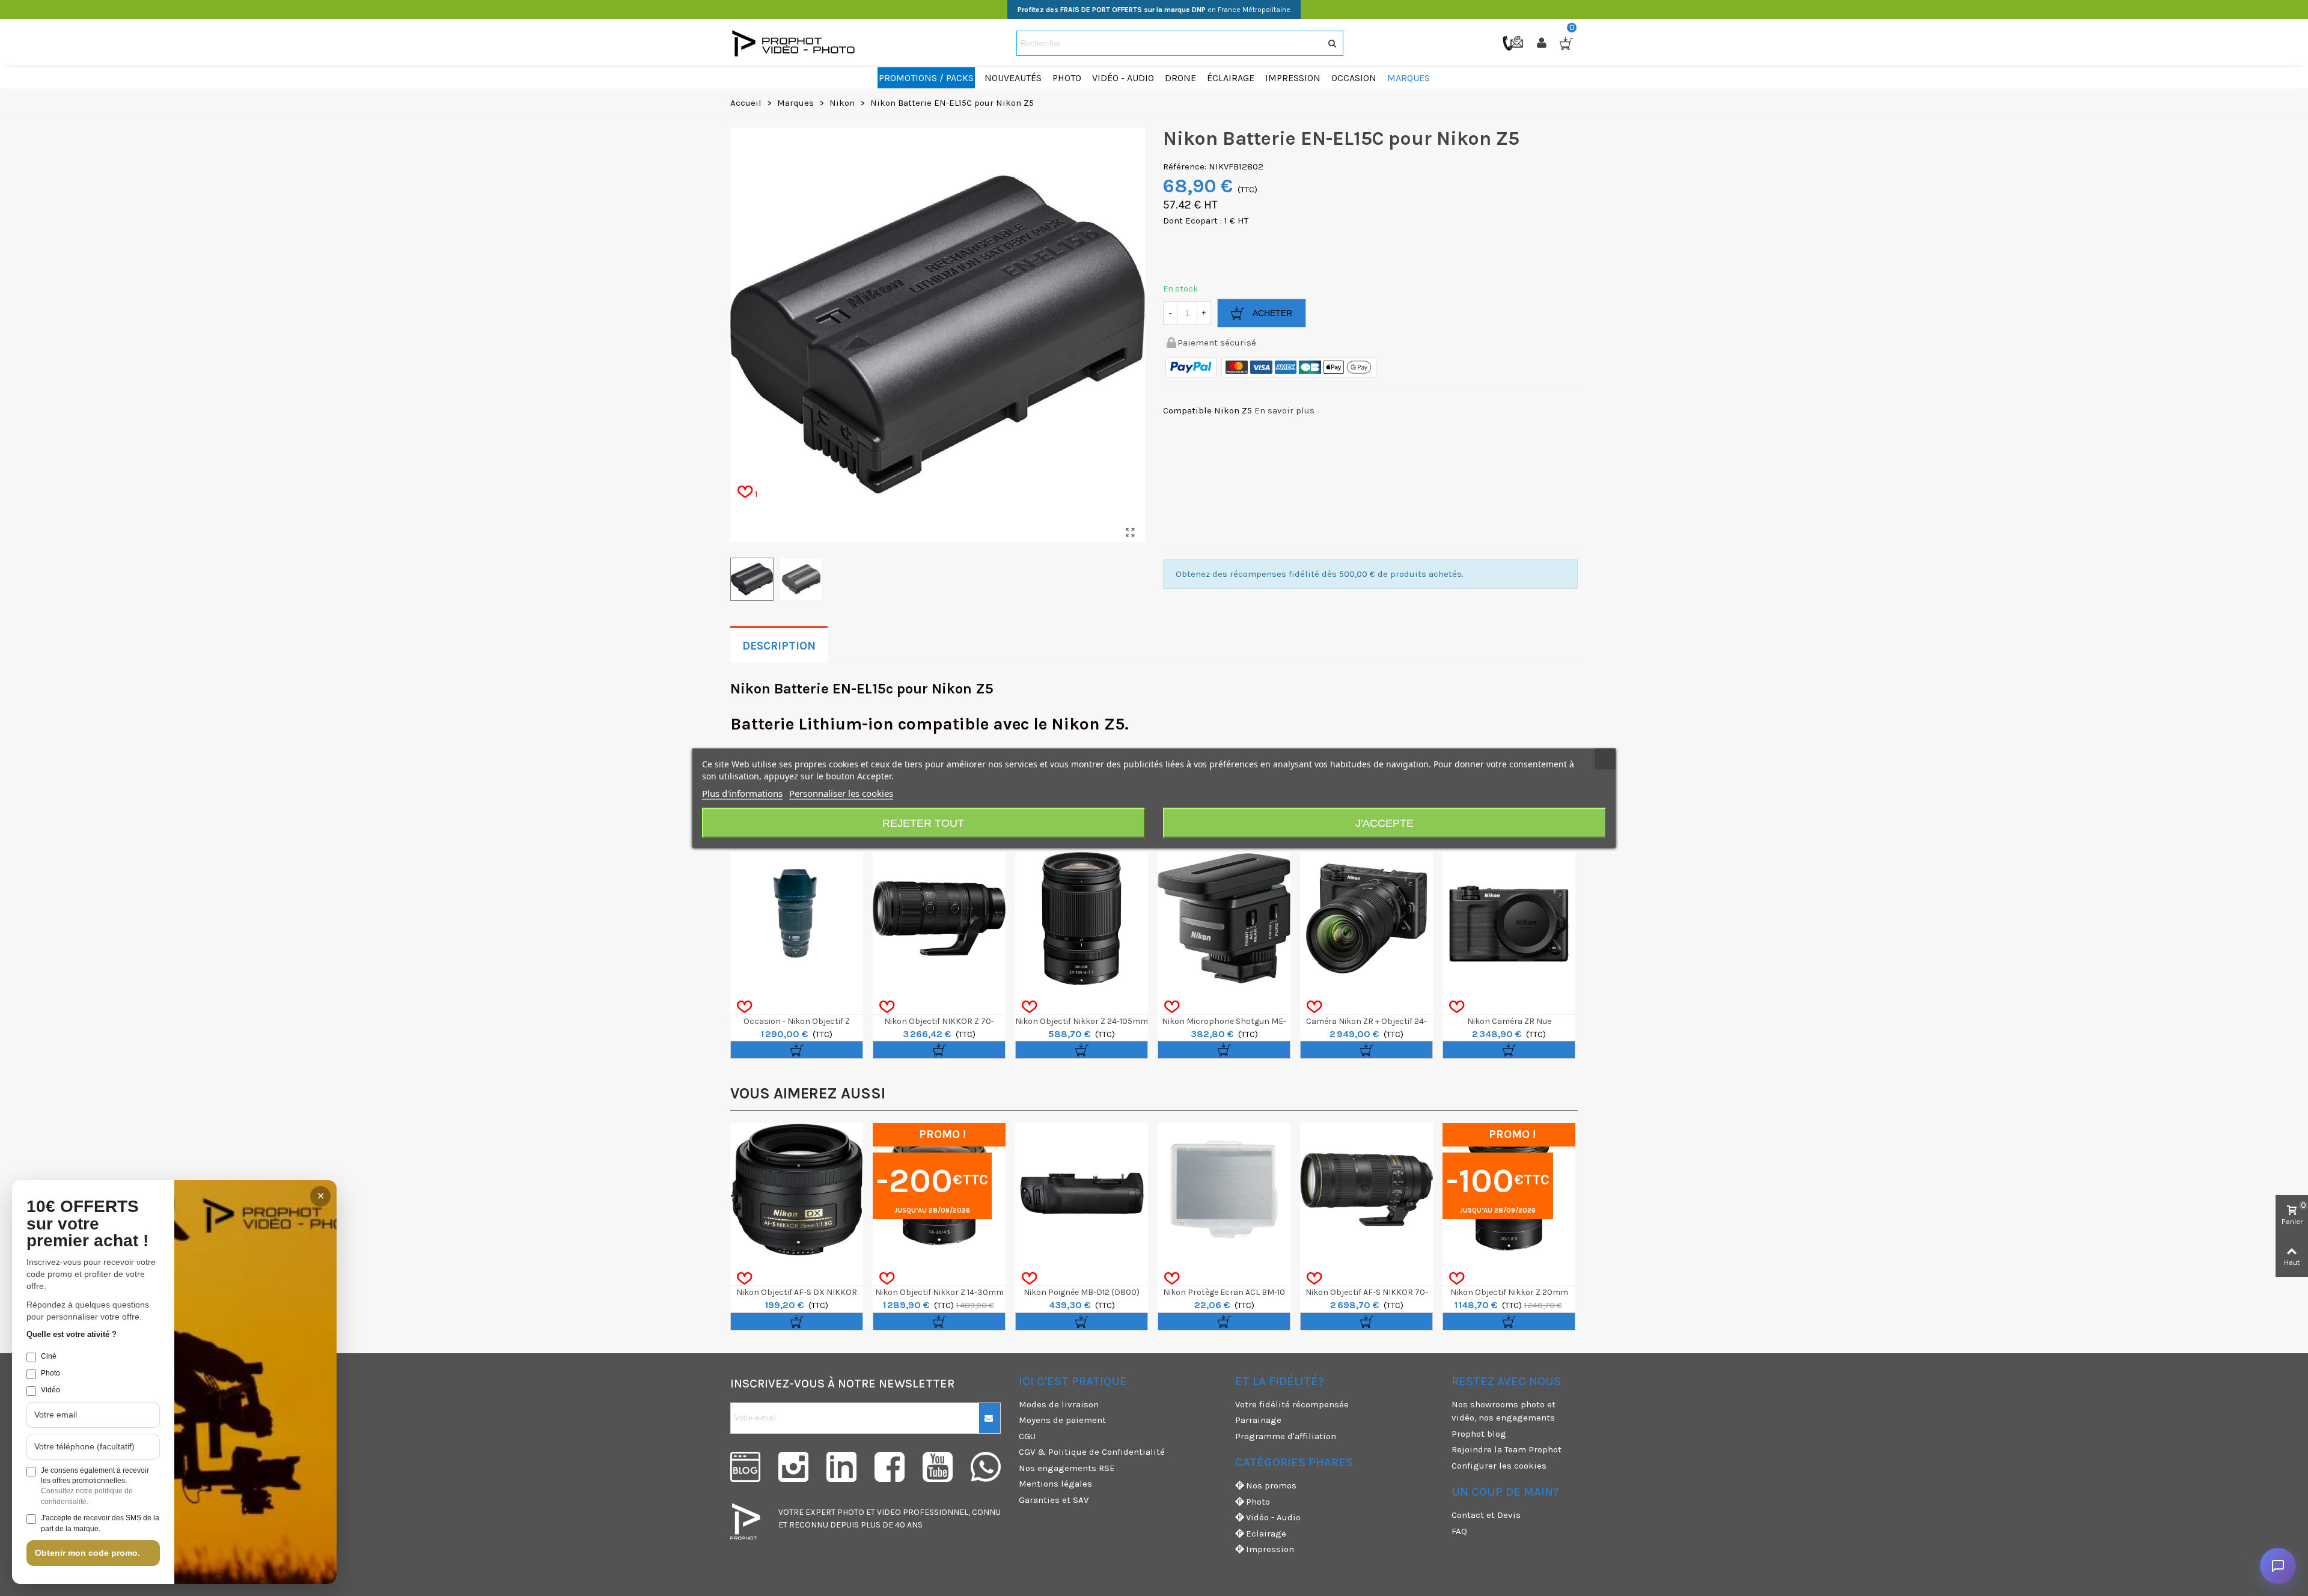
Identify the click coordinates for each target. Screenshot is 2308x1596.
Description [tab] (779, 646)
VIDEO (889, 1512)
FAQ (1459, 1531)
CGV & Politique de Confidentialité (1092, 1452)
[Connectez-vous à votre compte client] (1543, 43)
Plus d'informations (742, 793)
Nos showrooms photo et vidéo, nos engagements (1504, 1411)
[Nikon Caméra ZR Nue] (1509, 918)
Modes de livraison (1059, 1404)
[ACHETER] (797, 1050)
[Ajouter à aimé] (744, 1007)
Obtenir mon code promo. (87, 1553)
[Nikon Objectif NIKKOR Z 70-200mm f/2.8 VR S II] (939, 918)
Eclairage (1266, 1534)
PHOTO (851, 1512)
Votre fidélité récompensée (1292, 1404)
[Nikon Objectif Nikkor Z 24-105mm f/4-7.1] (1082, 918)
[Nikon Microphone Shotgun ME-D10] (1224, 918)
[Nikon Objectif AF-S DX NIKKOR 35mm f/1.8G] (797, 1189)
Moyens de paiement (1062, 1420)
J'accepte (1384, 823)
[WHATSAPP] (986, 1467)
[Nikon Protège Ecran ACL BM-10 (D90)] (1224, 1189)
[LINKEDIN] (841, 1467)
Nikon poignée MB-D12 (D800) (1082, 1292)
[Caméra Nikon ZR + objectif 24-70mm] (1366, 918)
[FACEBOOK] (890, 1467)
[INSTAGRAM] (793, 1467)
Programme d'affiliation (1286, 1436)
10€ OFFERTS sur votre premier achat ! (87, 1224)
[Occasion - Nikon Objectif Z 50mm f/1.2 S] (797, 918)
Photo (1258, 1502)
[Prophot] (796, 43)
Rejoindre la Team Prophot (1507, 1449)
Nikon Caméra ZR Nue (1509, 1021)
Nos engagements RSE (1067, 1468)
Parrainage (1258, 1420)
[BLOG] (745, 1467)
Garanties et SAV (1054, 1500)
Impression (1270, 1549)
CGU (1027, 1436)
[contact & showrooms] (1514, 43)
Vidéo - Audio (1273, 1517)
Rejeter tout (923, 823)
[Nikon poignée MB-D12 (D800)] (1082, 1189)
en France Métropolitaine (1154, 10)
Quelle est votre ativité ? (72, 1334)
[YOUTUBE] (938, 1467)
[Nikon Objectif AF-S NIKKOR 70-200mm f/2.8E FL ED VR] (1366, 1189)
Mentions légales (1055, 1484)
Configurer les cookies (1499, 1466)
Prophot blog (1479, 1434)
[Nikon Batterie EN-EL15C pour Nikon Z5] (1130, 533)
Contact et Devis (1486, 1515)
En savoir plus (1284, 410)
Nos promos (1271, 1485)
